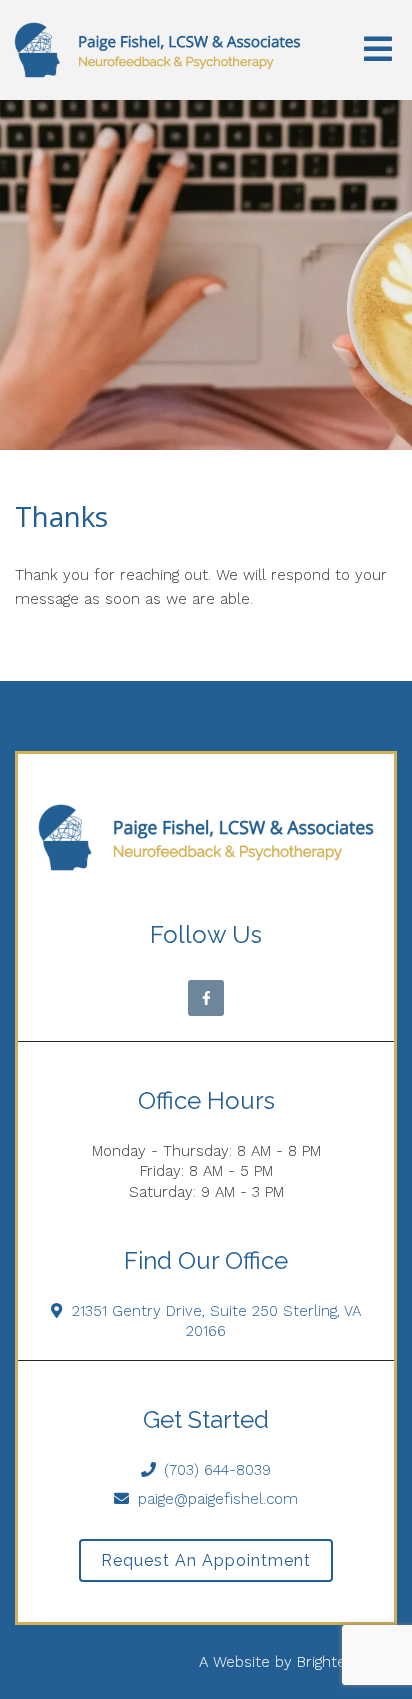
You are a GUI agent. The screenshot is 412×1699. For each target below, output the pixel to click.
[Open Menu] (378, 50)
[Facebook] (206, 998)
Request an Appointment (206, 1560)
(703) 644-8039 (217, 1470)
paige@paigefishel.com (218, 1499)
